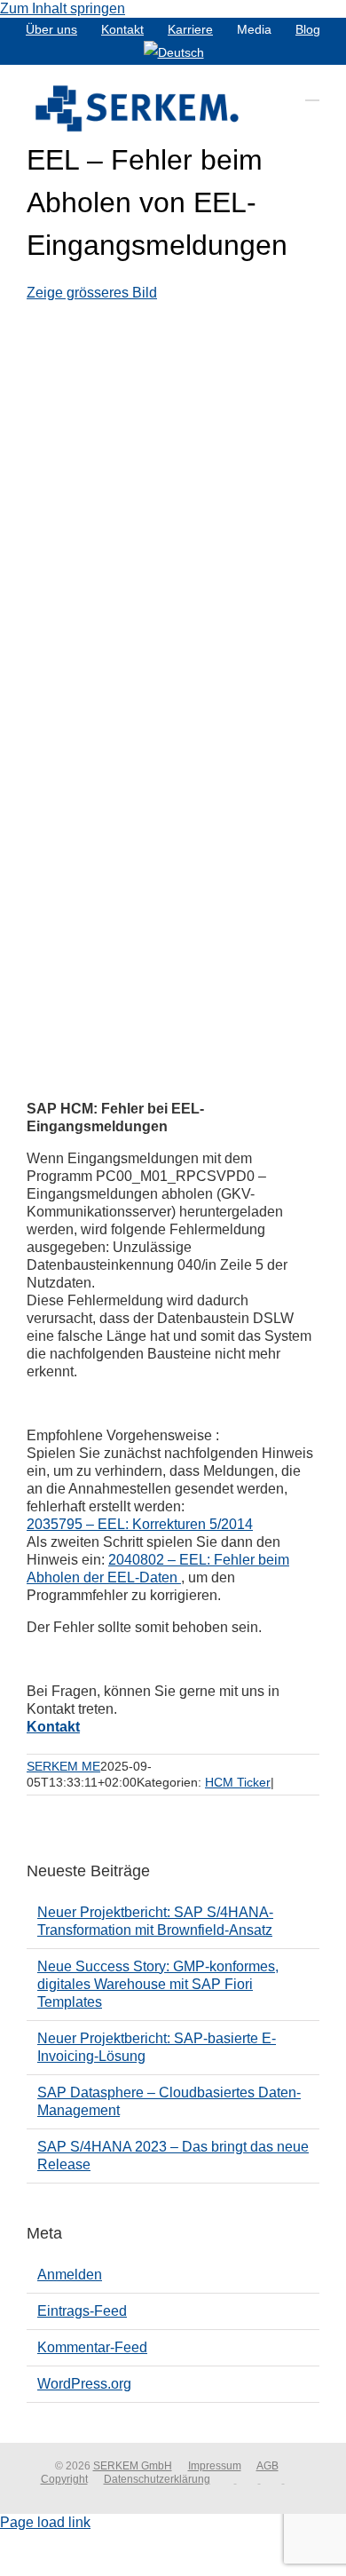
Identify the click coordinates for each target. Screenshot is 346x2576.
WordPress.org (84, 2384)
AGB (267, 2466)
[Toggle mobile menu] (312, 92)
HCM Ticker (238, 1782)
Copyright (64, 2479)
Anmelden (70, 2275)
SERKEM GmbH (133, 2466)
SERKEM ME (63, 1766)
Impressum (215, 2466)
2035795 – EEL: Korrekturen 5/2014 (140, 1524)
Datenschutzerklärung (157, 2479)
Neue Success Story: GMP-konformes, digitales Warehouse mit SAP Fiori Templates (158, 1984)
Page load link (45, 2522)
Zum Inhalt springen (63, 8)
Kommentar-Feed (92, 2347)
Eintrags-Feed (82, 2311)
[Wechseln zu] (174, 52)
